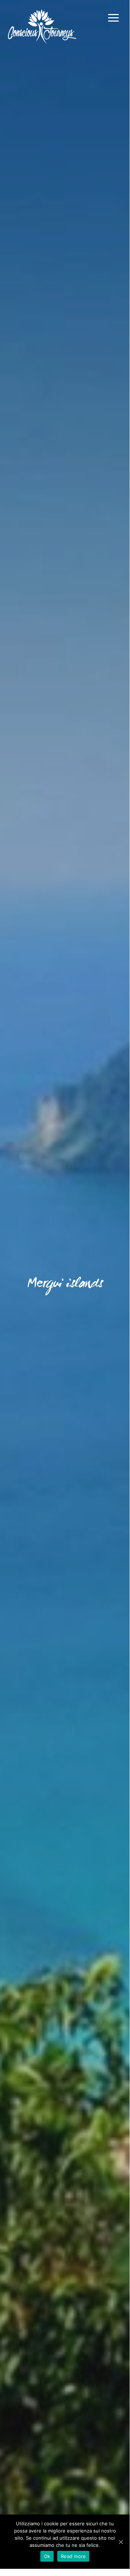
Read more (73, 2556)
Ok (47, 2556)
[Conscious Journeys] (42, 27)
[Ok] (121, 2542)
